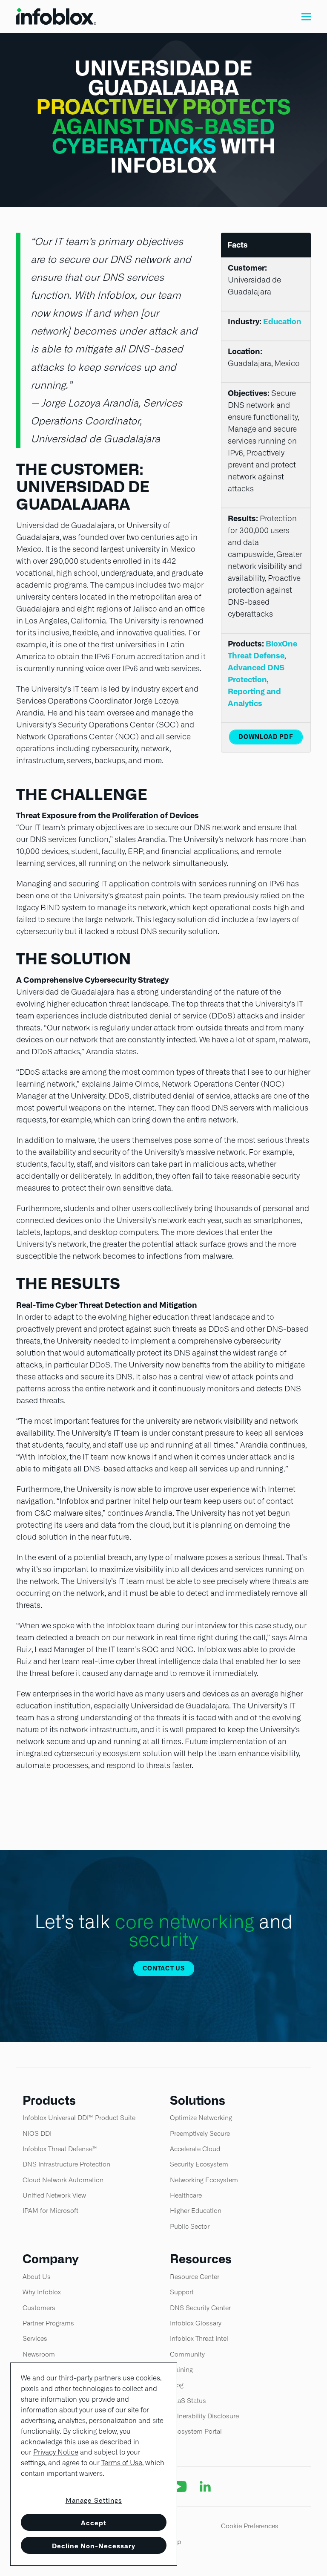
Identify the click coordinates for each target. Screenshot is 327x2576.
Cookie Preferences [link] (250, 2526)
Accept (94, 2523)
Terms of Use (122, 2463)
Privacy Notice (56, 2452)
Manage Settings (94, 2501)
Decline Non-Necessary (94, 2546)
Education (282, 322)
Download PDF (266, 737)
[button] (306, 16)
